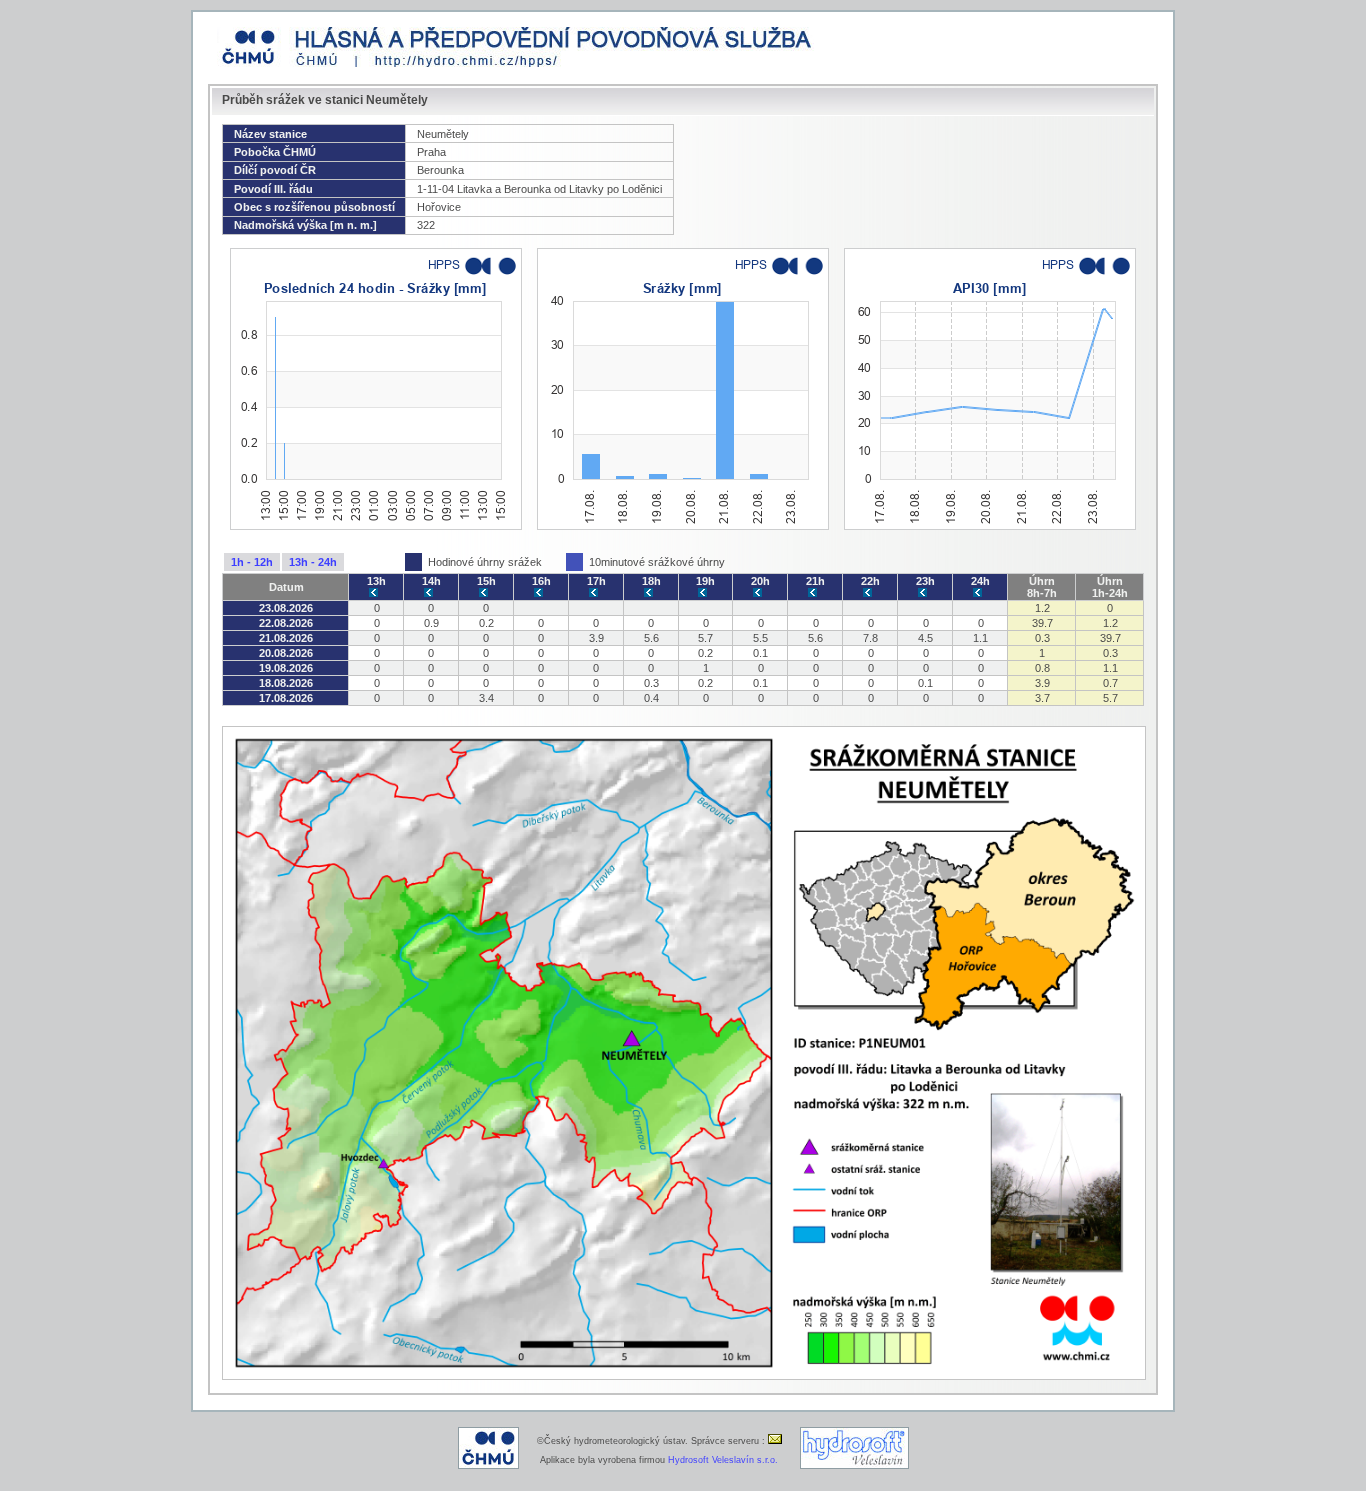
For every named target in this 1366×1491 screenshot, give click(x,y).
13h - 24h (313, 562)
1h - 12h (252, 562)
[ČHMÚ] (488, 1466)
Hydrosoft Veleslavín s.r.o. (723, 1460)
